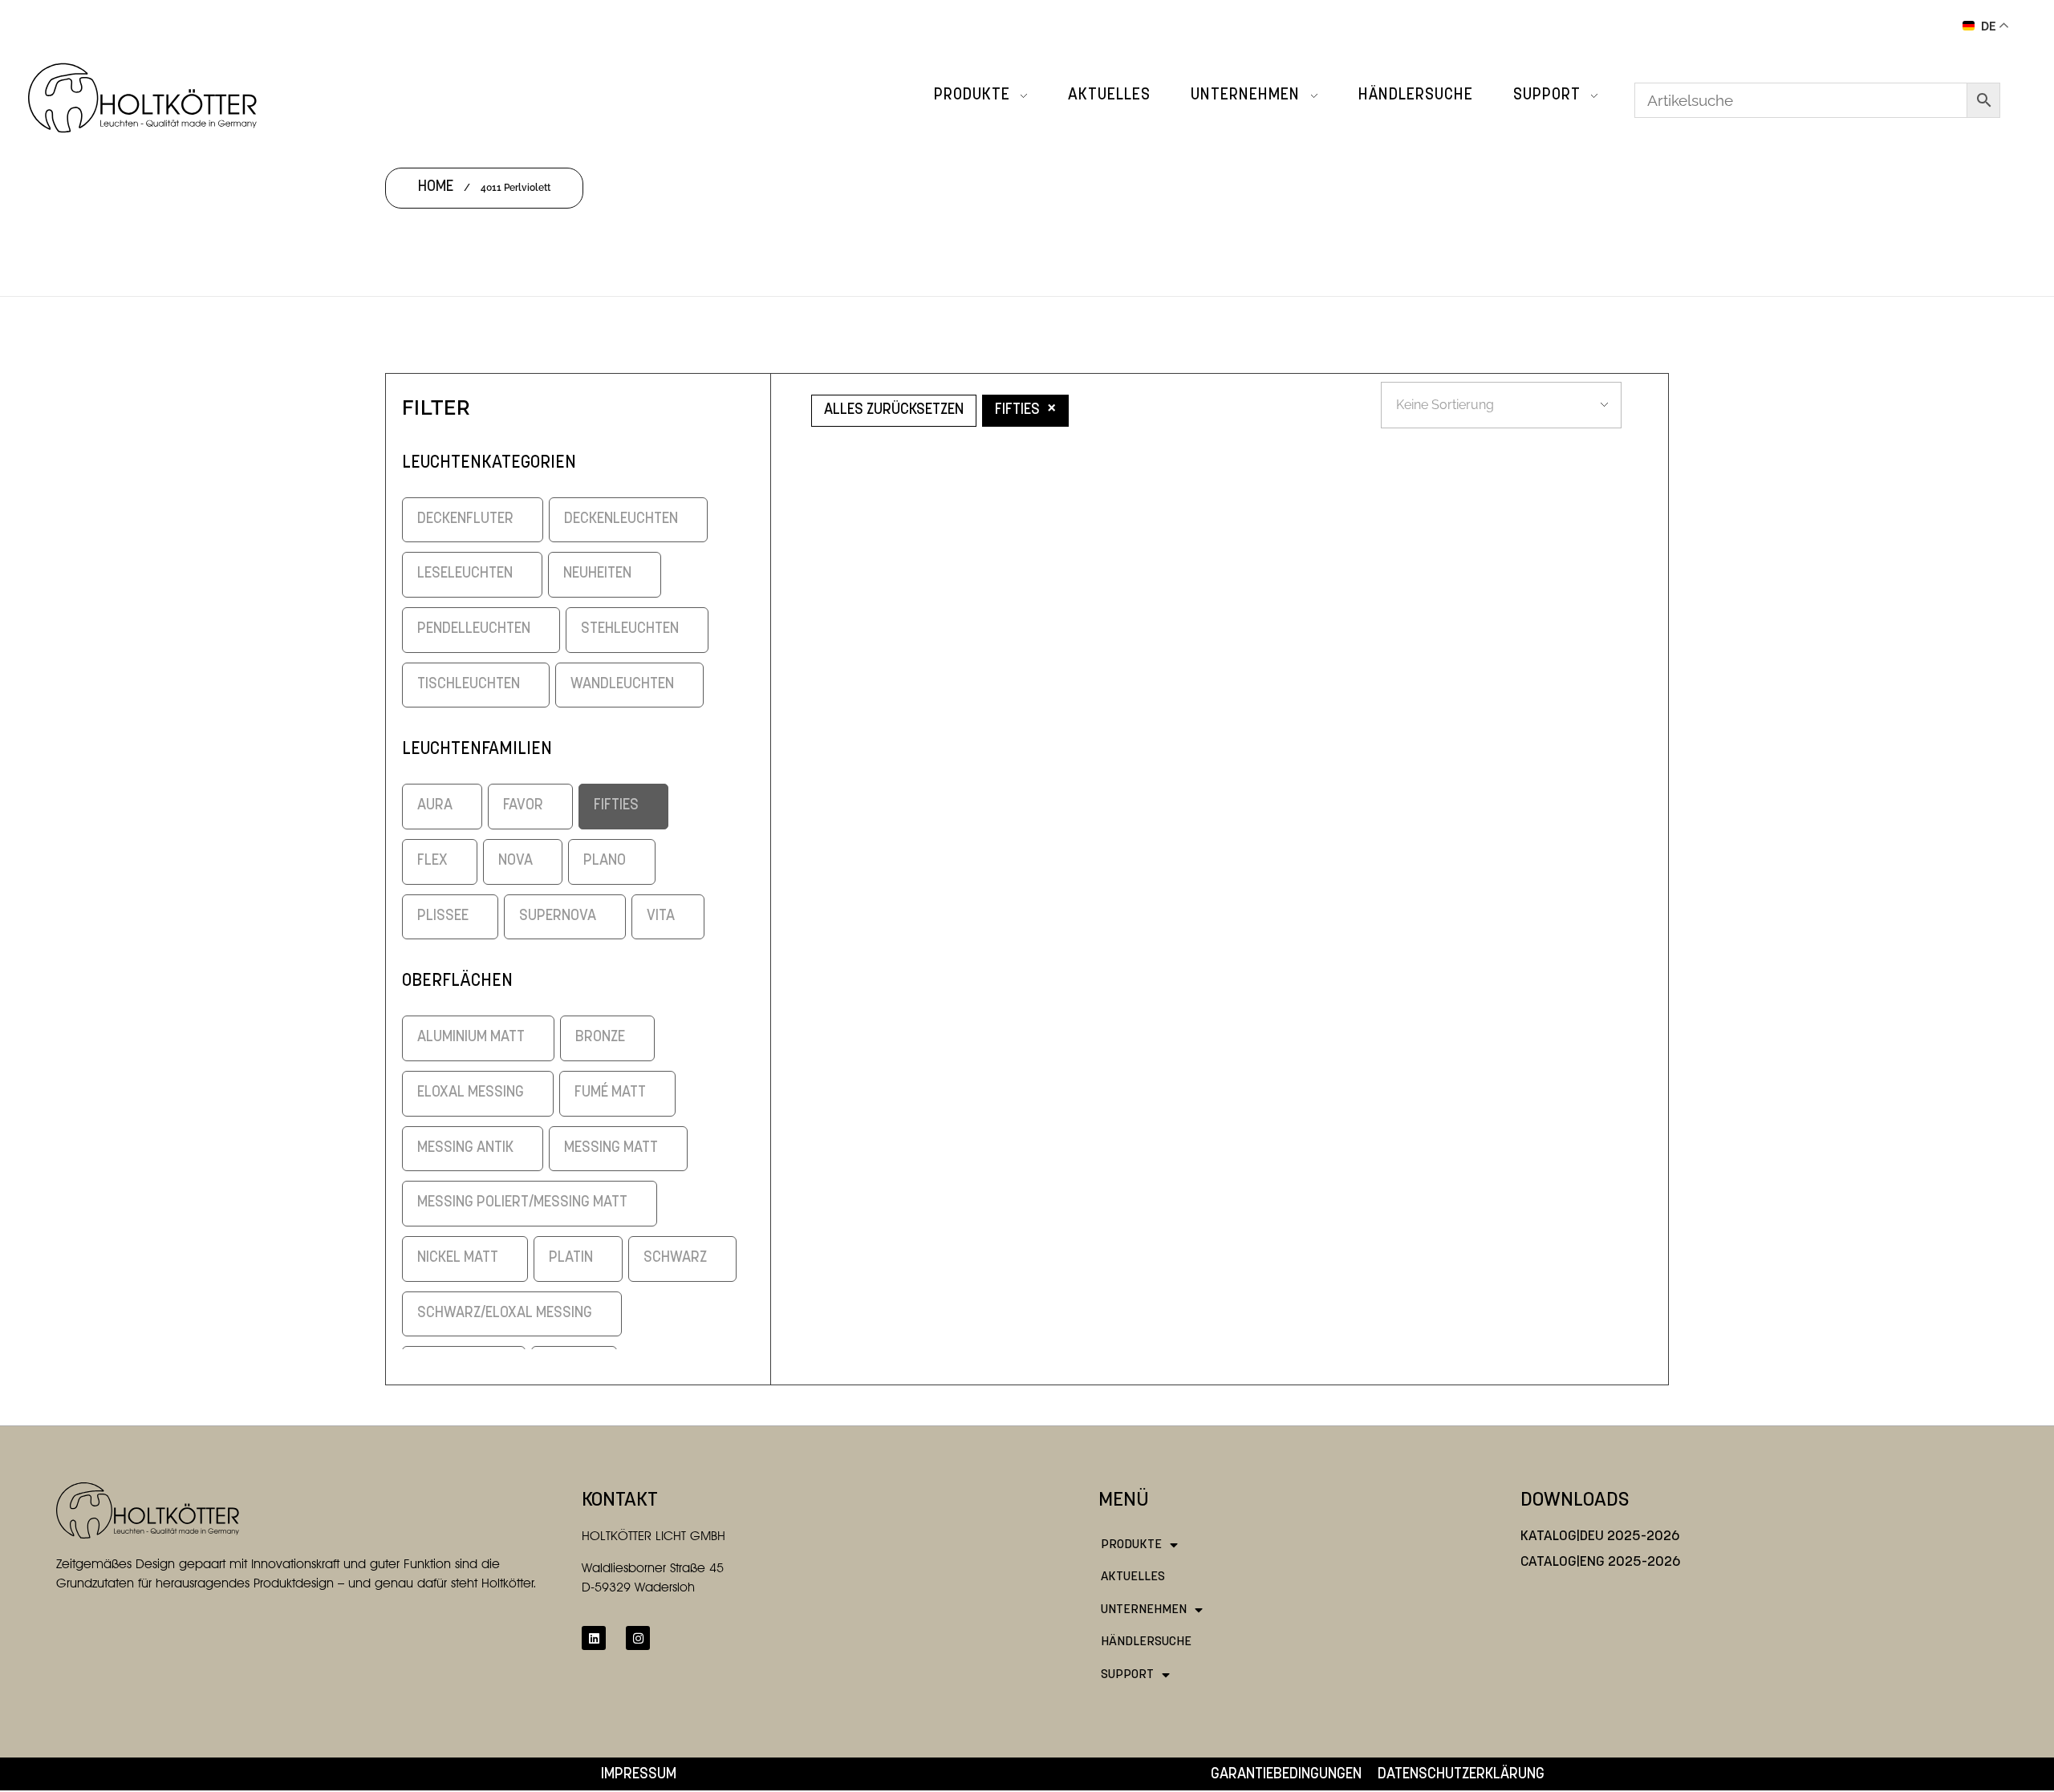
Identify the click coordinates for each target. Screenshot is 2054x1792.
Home (436, 187)
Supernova (558, 916)
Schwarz (675, 1258)
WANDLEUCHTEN (622, 685)
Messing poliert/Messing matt (522, 1203)
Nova (516, 861)
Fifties (616, 806)
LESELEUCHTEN (465, 574)
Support (1127, 1675)
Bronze (600, 1038)
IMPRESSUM (639, 1775)
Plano (605, 861)
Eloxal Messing (471, 1093)
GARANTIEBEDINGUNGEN (1286, 1775)
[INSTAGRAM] (638, 1638)
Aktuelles (1133, 1577)
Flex (432, 861)
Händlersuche (1146, 1642)
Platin (571, 1258)
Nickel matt (458, 1258)
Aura (435, 806)
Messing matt (611, 1148)
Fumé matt (610, 1093)
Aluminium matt (471, 1038)
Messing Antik (465, 1148)
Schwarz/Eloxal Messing (505, 1314)
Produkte (1131, 1545)
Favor (523, 806)
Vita (661, 916)
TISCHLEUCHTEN (469, 685)
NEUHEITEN (597, 574)
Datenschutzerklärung (1461, 1775)
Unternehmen (1144, 1610)
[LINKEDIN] (594, 1638)
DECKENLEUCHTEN (621, 519)
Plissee (443, 916)
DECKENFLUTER (465, 519)
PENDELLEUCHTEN (474, 629)
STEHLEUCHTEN (630, 629)
